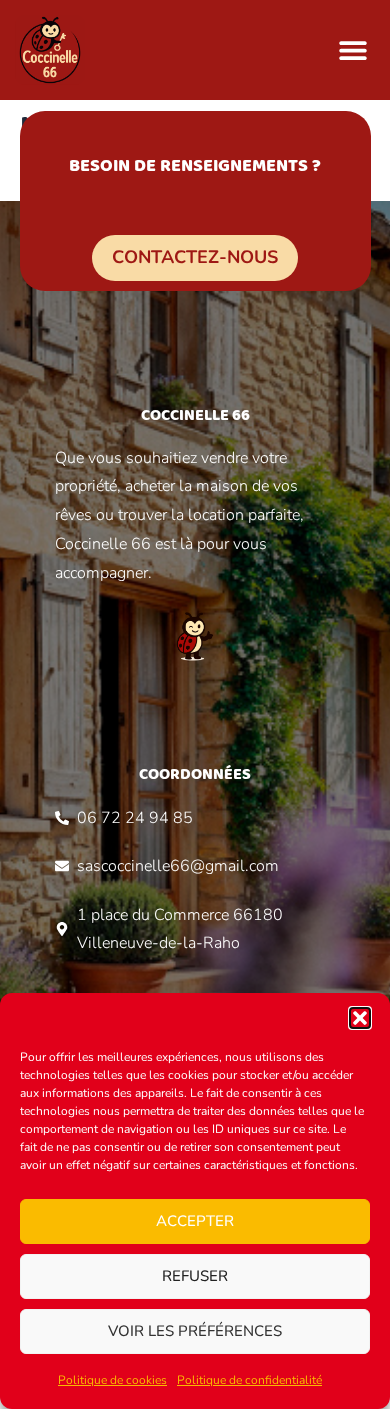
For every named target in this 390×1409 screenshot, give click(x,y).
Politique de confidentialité (249, 1380)
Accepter (195, 1221)
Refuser (195, 1276)
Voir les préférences (195, 1331)
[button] (360, 1018)
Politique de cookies (112, 1380)
